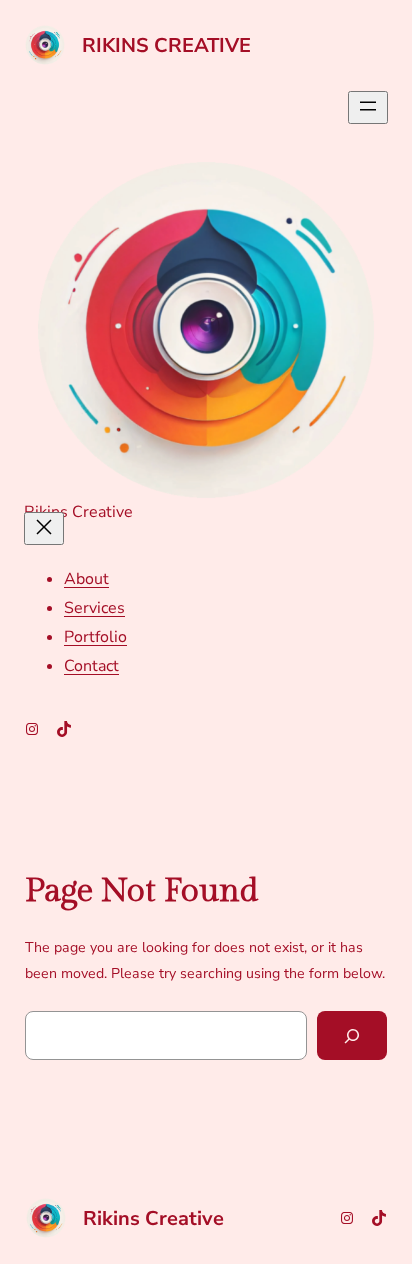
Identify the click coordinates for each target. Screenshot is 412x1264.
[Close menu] (44, 528)
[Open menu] (368, 107)
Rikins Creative (166, 45)
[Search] (352, 1035)
